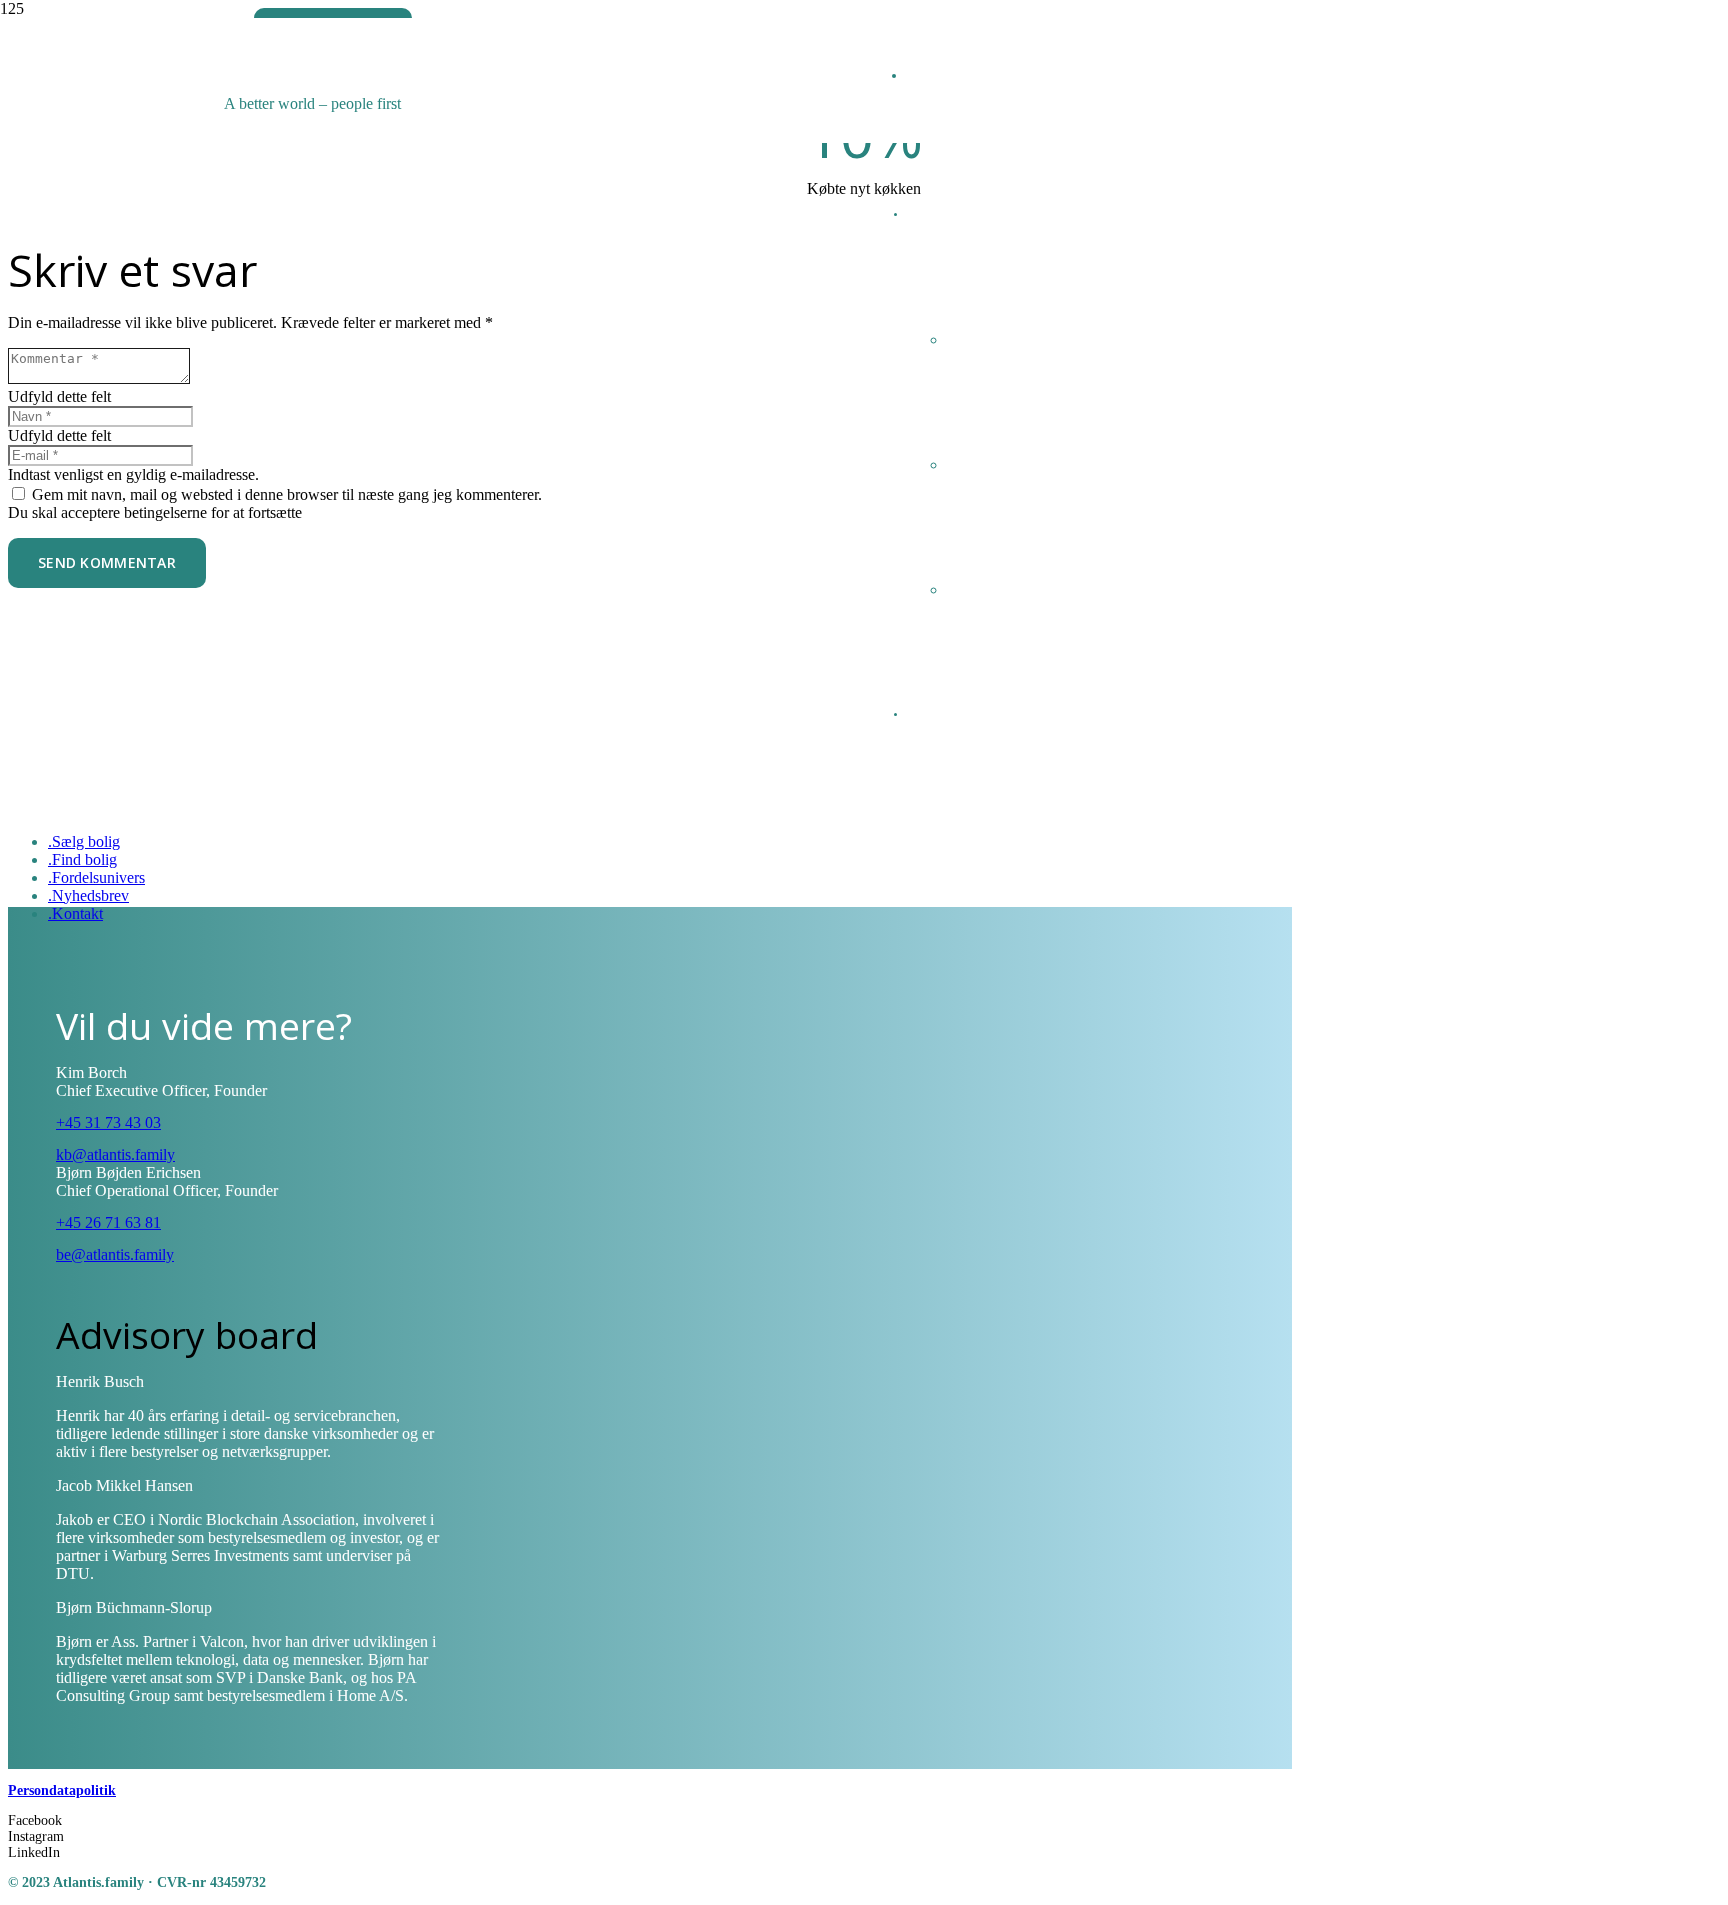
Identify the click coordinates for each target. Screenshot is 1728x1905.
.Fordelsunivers (96, 877)
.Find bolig (82, 859)
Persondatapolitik (62, 1790)
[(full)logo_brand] (545, 115)
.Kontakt (75, 913)
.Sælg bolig (84, 841)
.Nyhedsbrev (88, 895)
